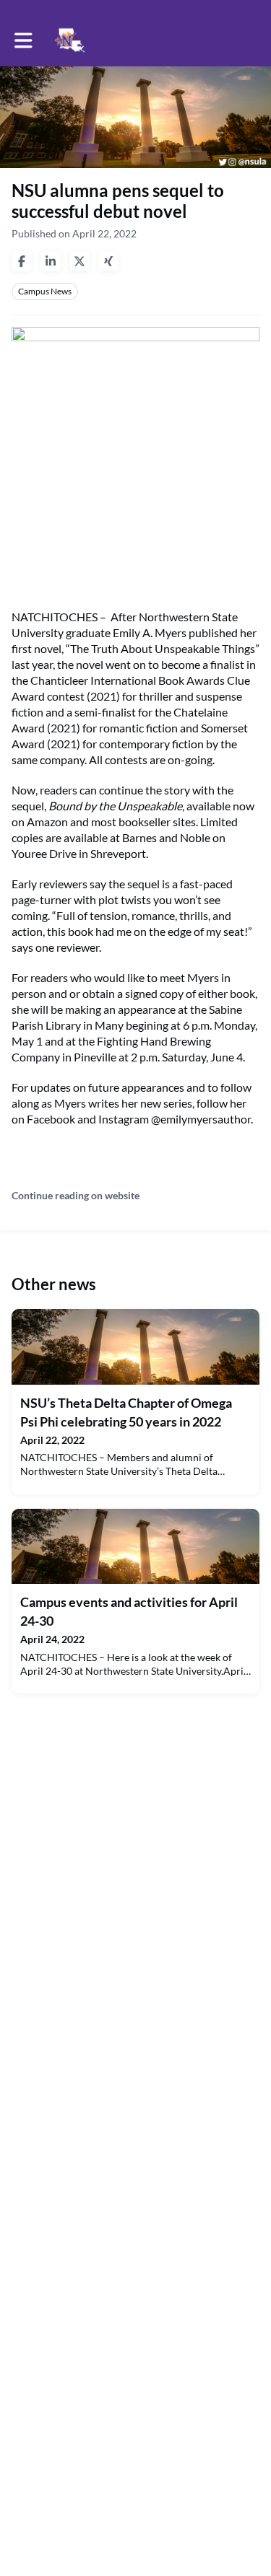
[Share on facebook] (22, 261)
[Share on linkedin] (51, 261)
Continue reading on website (76, 1195)
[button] (23, 40)
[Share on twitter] (79, 261)
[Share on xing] (108, 261)
